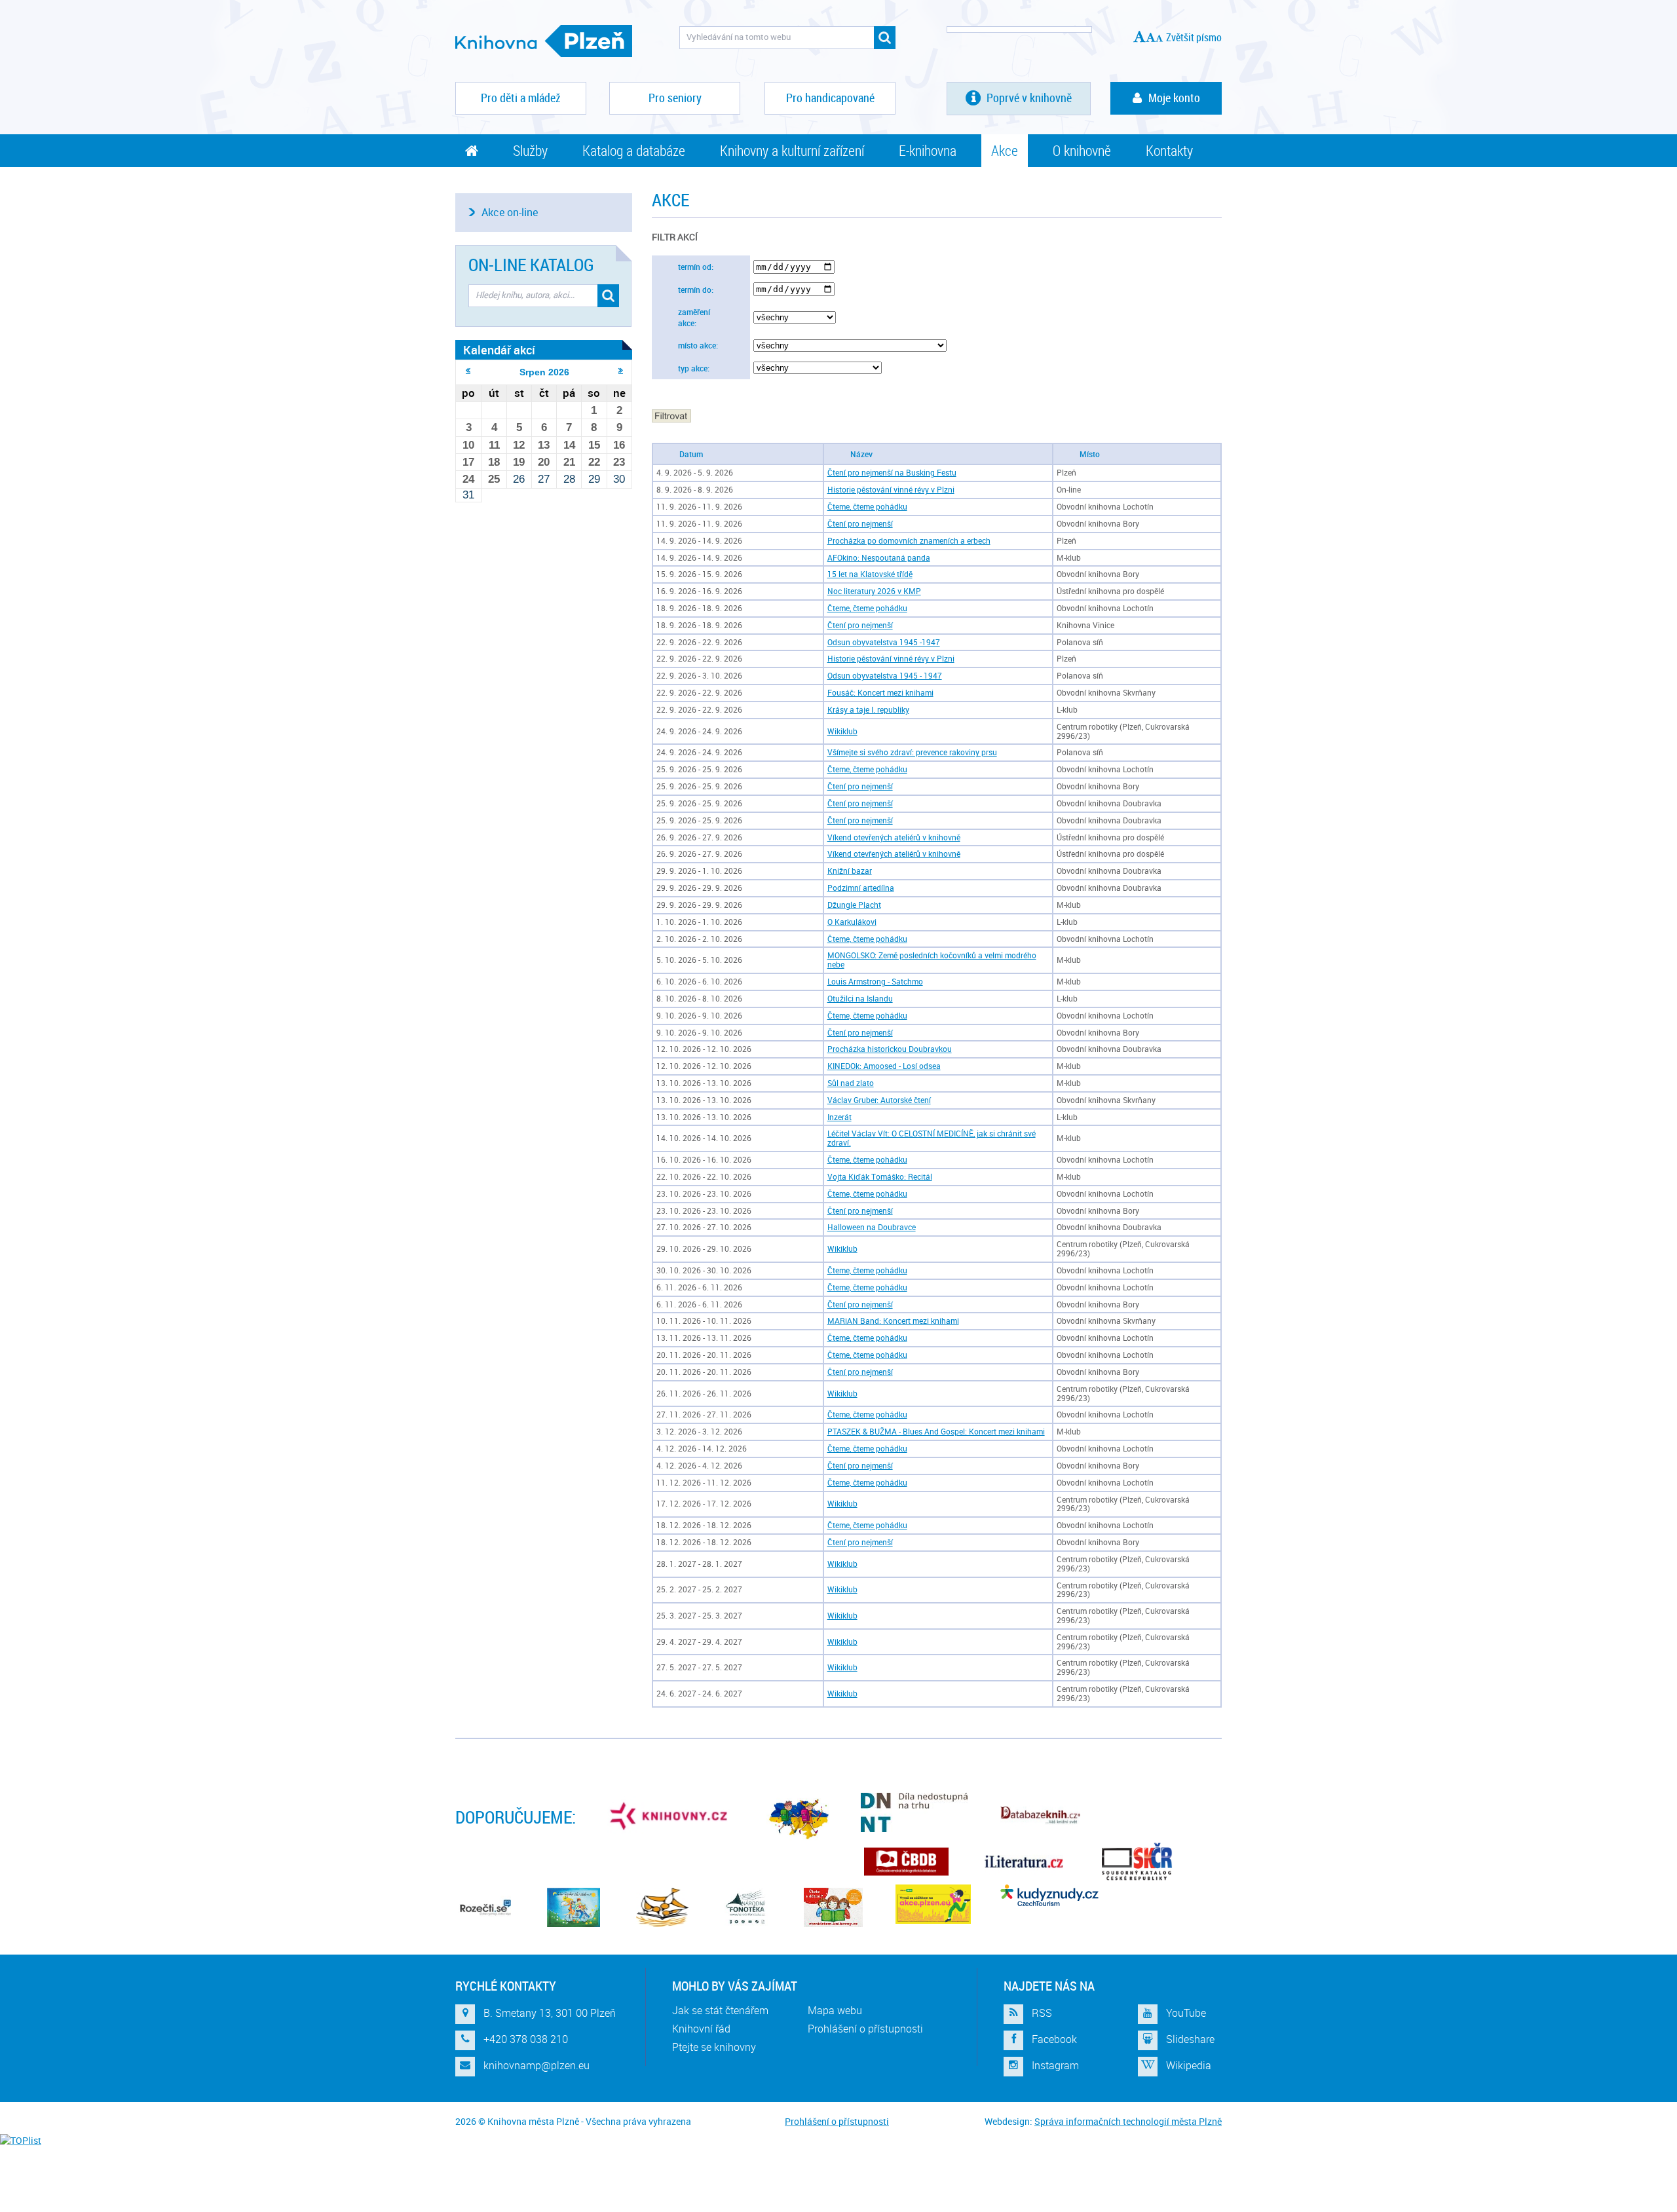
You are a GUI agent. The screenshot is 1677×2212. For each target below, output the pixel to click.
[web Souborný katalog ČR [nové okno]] (1137, 1862)
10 (468, 445)
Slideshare (1190, 2039)
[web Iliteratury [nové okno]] (1024, 1862)
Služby (530, 150)
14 (569, 445)
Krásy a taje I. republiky (868, 710)
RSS (1042, 2013)
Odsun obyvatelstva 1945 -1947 (884, 642)
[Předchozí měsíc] (468, 370)
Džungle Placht (854, 905)
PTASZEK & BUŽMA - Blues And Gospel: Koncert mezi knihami (936, 1432)
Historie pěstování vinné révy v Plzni (891, 490)
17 (468, 462)
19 (519, 462)
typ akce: (694, 368)
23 (619, 462)
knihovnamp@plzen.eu (537, 2065)
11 (494, 445)
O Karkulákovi (852, 922)
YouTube (1186, 2013)
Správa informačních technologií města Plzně (1128, 2121)
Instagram (1055, 2065)
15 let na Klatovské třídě (870, 574)
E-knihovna (928, 150)
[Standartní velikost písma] (1159, 38)
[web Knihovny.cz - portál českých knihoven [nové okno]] (670, 1816)
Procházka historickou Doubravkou (890, 1049)
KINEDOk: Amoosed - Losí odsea (884, 1066)
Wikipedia (1189, 2065)
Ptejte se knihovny (714, 2047)
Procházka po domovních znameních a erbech (909, 541)
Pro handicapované (830, 98)
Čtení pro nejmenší (860, 524)
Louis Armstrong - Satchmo (875, 982)
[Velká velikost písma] (1140, 36)
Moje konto (1174, 98)
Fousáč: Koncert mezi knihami (880, 693)
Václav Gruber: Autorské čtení (879, 1100)
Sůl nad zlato (851, 1083)
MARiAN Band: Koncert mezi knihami (893, 1321)
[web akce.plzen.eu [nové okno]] (933, 1904)
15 (594, 445)
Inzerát (839, 1117)
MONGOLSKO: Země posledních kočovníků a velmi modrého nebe (932, 960)
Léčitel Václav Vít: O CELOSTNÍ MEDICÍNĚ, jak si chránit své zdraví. (932, 1138)
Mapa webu (835, 2010)
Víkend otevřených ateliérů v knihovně (894, 837)
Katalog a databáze (634, 150)
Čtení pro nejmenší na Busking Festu (892, 473)
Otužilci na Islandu (860, 999)
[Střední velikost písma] (1151, 37)
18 (494, 462)
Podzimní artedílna (861, 888)
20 (544, 462)
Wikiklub (842, 731)
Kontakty (1169, 150)
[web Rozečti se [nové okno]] (485, 1907)
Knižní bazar (850, 871)
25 (494, 479)
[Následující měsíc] (621, 370)
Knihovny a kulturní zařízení (792, 150)
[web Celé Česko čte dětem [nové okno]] (574, 1907)
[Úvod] (472, 151)
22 (594, 462)
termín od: (696, 267)
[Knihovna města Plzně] (544, 41)
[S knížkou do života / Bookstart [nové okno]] (662, 1907)
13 (544, 445)
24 (468, 479)
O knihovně (1082, 150)
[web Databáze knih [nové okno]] (1040, 1816)
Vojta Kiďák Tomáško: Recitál (880, 1177)
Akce (1005, 150)
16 (619, 445)
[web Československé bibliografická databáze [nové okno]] (906, 1862)
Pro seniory (675, 98)
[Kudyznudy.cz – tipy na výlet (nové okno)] (1049, 1895)
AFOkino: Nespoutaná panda (879, 558)
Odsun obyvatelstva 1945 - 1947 (885, 676)
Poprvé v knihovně (1028, 98)
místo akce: (698, 346)
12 (519, 445)
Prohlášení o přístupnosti (865, 2029)
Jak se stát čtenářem (720, 2010)
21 (569, 462)
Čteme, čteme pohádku (867, 507)
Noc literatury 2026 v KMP (874, 591)
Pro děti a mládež (521, 98)
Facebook (1054, 2039)
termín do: (696, 290)
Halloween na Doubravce (872, 1227)
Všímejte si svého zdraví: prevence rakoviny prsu (912, 752)
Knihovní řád (701, 2029)
